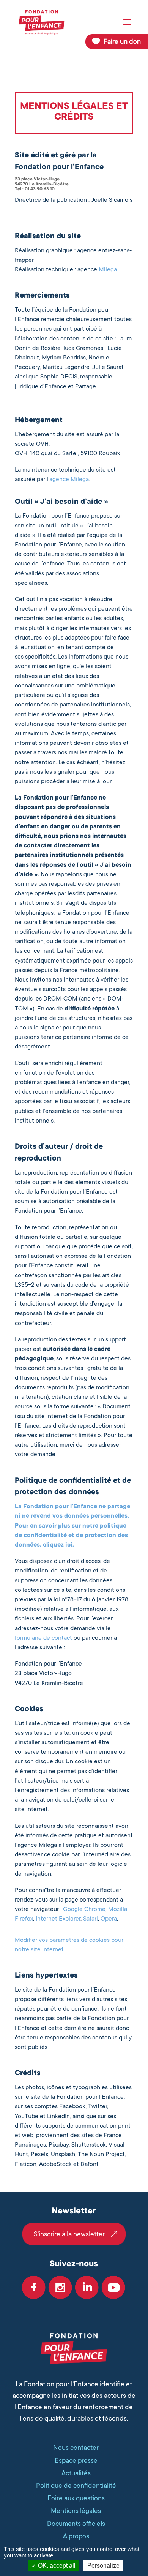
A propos (76, 2536)
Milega (108, 269)
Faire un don (122, 41)
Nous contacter (76, 2448)
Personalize (103, 2566)
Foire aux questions (76, 2498)
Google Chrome (84, 1909)
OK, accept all (56, 2566)
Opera (109, 1919)
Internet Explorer (58, 1919)
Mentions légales (76, 2511)
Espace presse (76, 2460)
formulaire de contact (43, 1638)
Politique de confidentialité (76, 2486)
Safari (91, 1919)
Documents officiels (76, 2524)
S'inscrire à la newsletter (69, 2234)
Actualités (76, 2473)
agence (59, 479)
